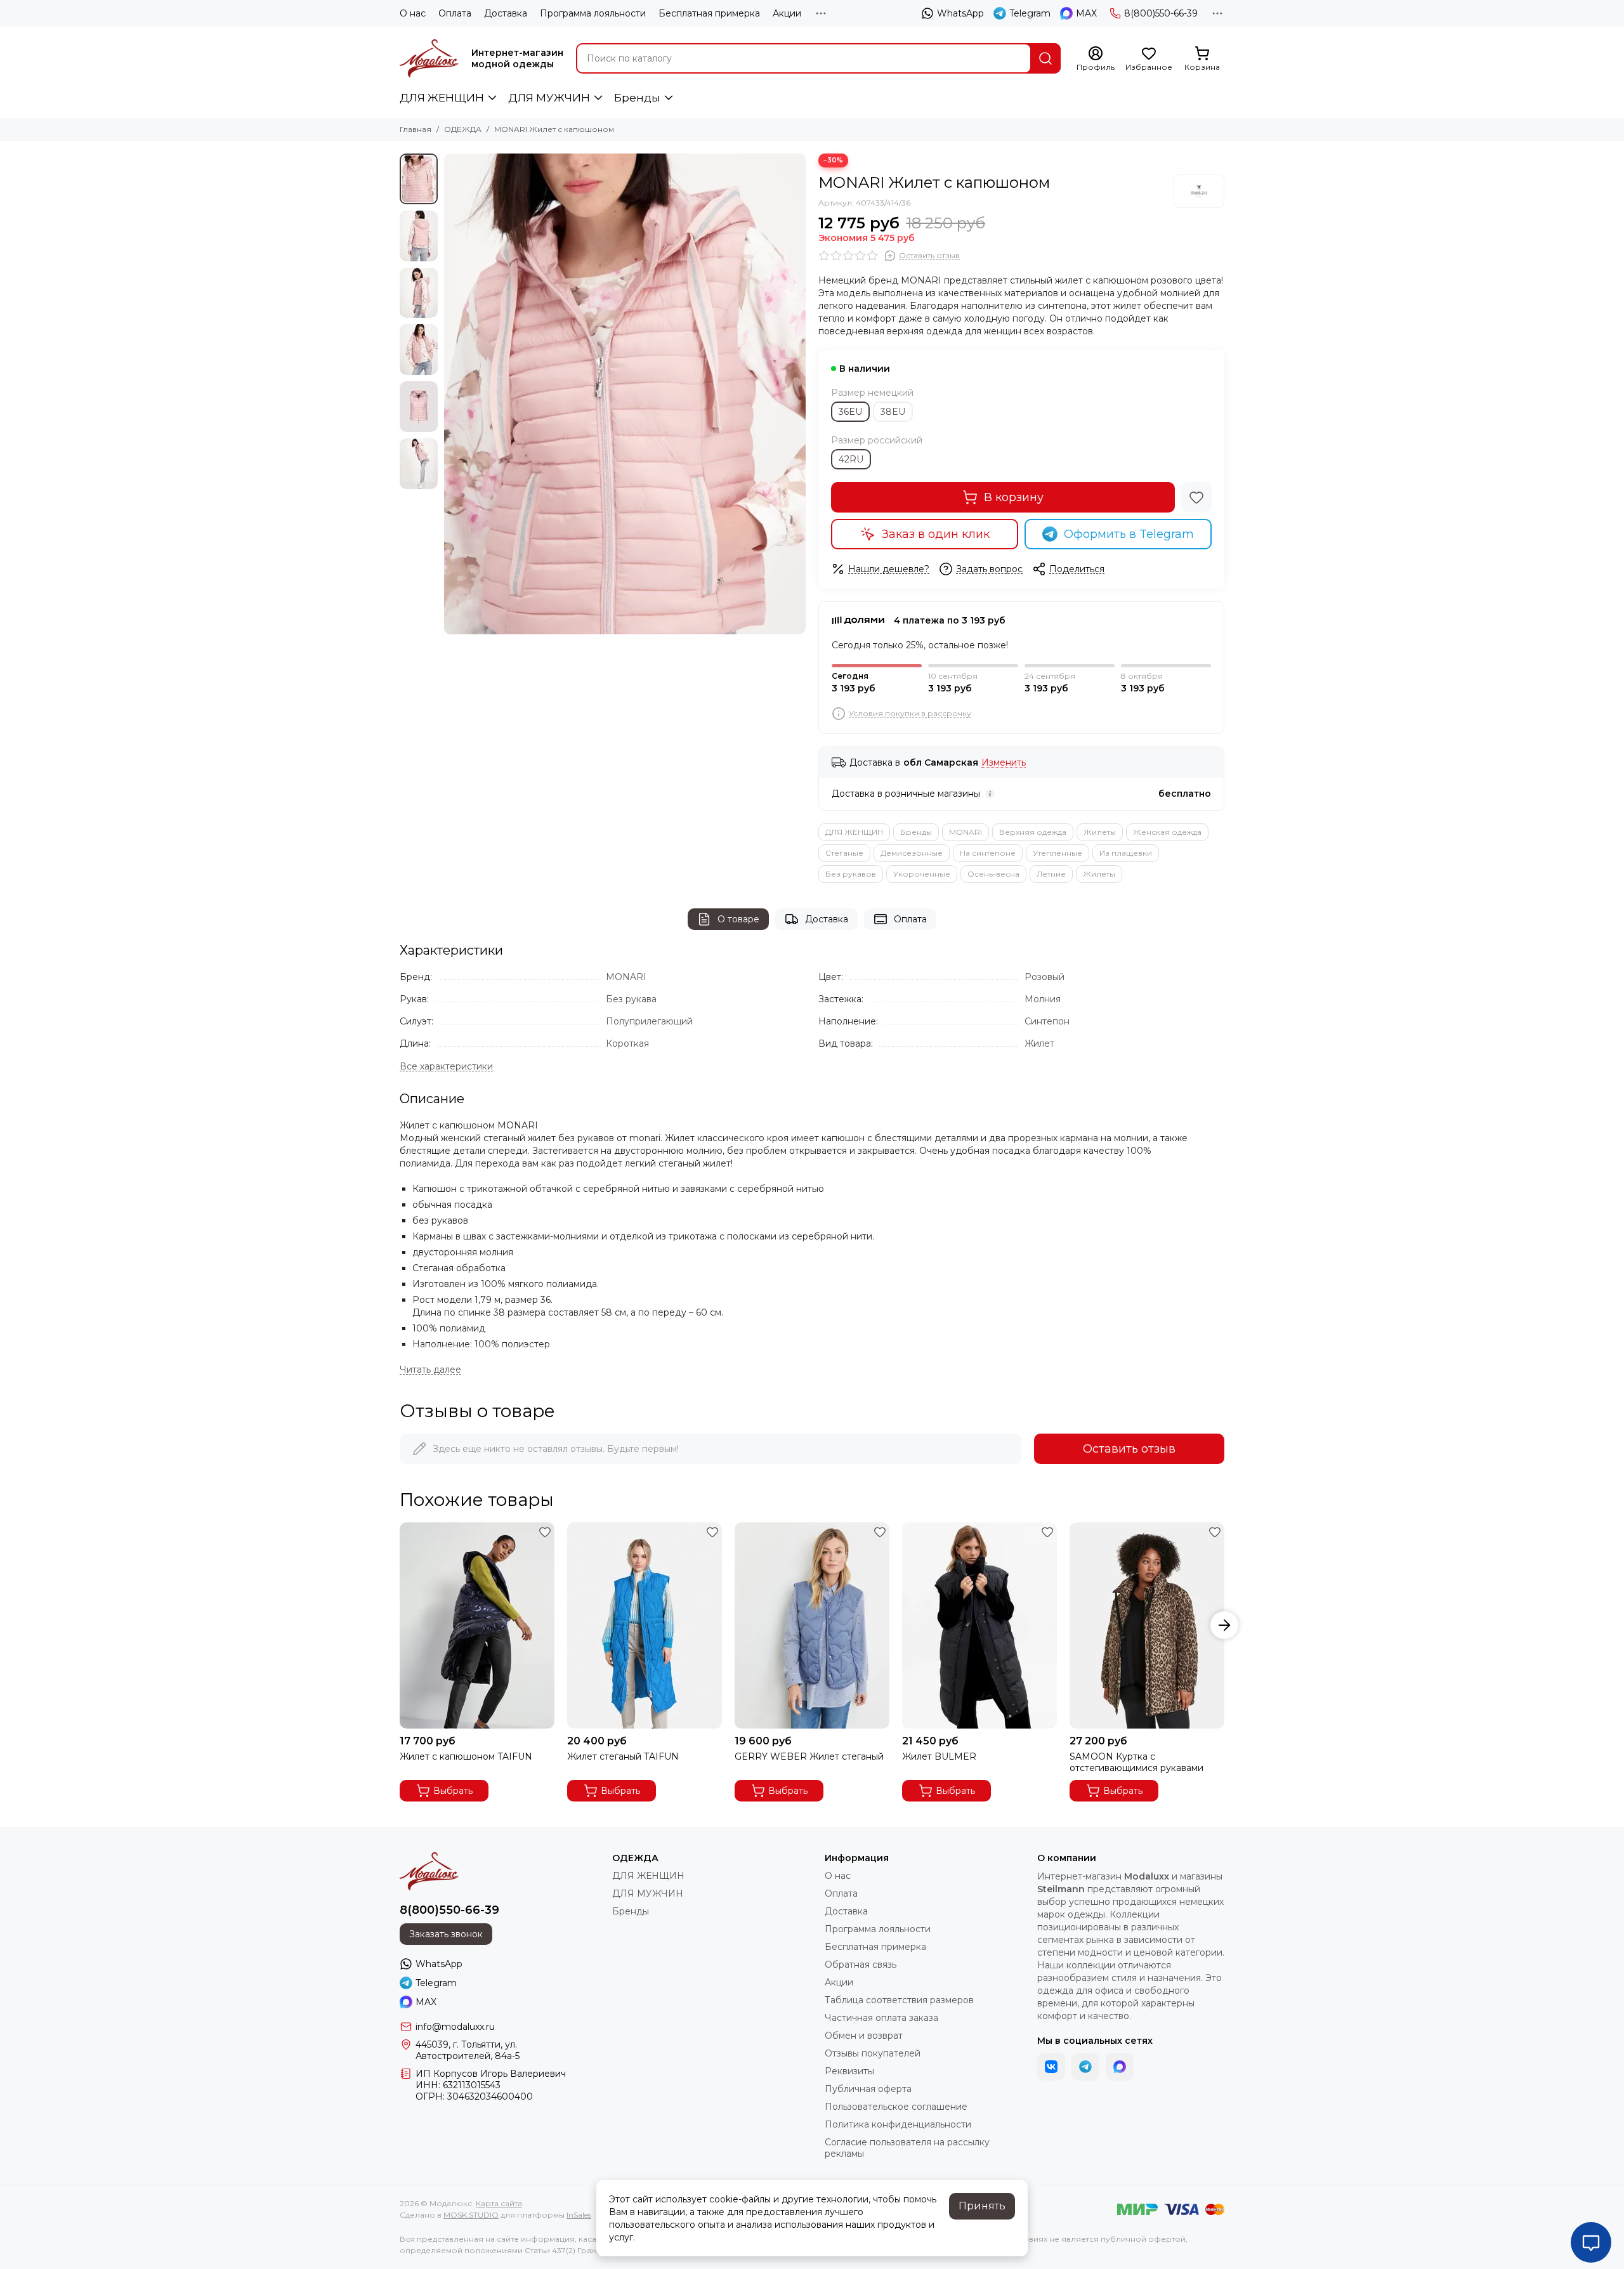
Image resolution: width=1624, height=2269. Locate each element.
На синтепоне (988, 853)
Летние (1051, 874)
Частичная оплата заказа (881, 2018)
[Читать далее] (430, 1370)
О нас (413, 13)
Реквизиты (849, 2071)
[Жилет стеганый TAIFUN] (645, 1625)
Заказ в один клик (936, 534)
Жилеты (1100, 832)
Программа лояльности (593, 13)
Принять (982, 2206)
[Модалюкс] (429, 58)
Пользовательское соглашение (896, 2107)
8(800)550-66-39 (1161, 13)
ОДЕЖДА (463, 129)
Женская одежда (1167, 832)
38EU (893, 412)
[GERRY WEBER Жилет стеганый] (812, 1625)
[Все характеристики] (446, 1067)
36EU (850, 412)
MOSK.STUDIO (471, 2215)
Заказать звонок (446, 1934)
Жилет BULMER (939, 1756)
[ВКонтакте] (1051, 2067)
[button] (450, 394)
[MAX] (1120, 2067)
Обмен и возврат (864, 2036)
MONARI (966, 832)
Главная (416, 129)
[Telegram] (1085, 2067)
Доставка (506, 13)
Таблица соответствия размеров (899, 2000)
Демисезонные (912, 853)
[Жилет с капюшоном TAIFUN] (477, 1625)
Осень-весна (993, 874)
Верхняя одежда (1033, 832)
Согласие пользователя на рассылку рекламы (907, 2148)
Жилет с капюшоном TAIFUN (466, 1756)
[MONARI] (1199, 191)
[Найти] (1045, 58)
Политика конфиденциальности (898, 2124)
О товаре (738, 919)
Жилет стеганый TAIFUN (623, 1756)
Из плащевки (1126, 853)
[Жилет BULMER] (979, 1625)
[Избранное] (1196, 497)
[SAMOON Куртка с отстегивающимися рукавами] (1147, 1625)
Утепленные (1058, 853)
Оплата (455, 13)
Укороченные (922, 874)
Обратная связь (861, 1965)
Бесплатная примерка (709, 13)
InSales (579, 2215)
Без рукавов (851, 874)
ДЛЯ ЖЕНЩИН (442, 98)
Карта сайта (499, 2203)
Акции (787, 13)
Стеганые (844, 853)
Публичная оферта (868, 2089)
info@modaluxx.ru (455, 2027)
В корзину (1014, 497)
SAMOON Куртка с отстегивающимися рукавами (1136, 1762)
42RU (851, 459)
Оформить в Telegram (1129, 534)
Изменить (1004, 763)
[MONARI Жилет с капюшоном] (625, 394)
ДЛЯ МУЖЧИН (549, 98)
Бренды (637, 98)
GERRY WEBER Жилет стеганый (809, 1756)
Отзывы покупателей (873, 2053)
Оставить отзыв (1129, 1449)
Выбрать (453, 1791)
